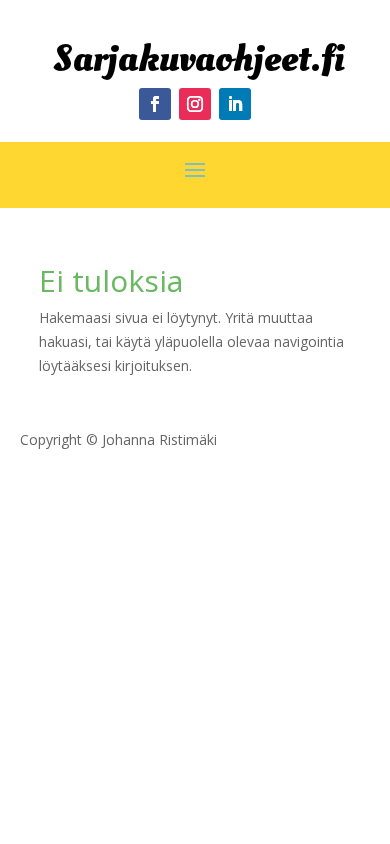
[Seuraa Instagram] (195, 104)
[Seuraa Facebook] (155, 104)
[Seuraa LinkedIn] (235, 104)
